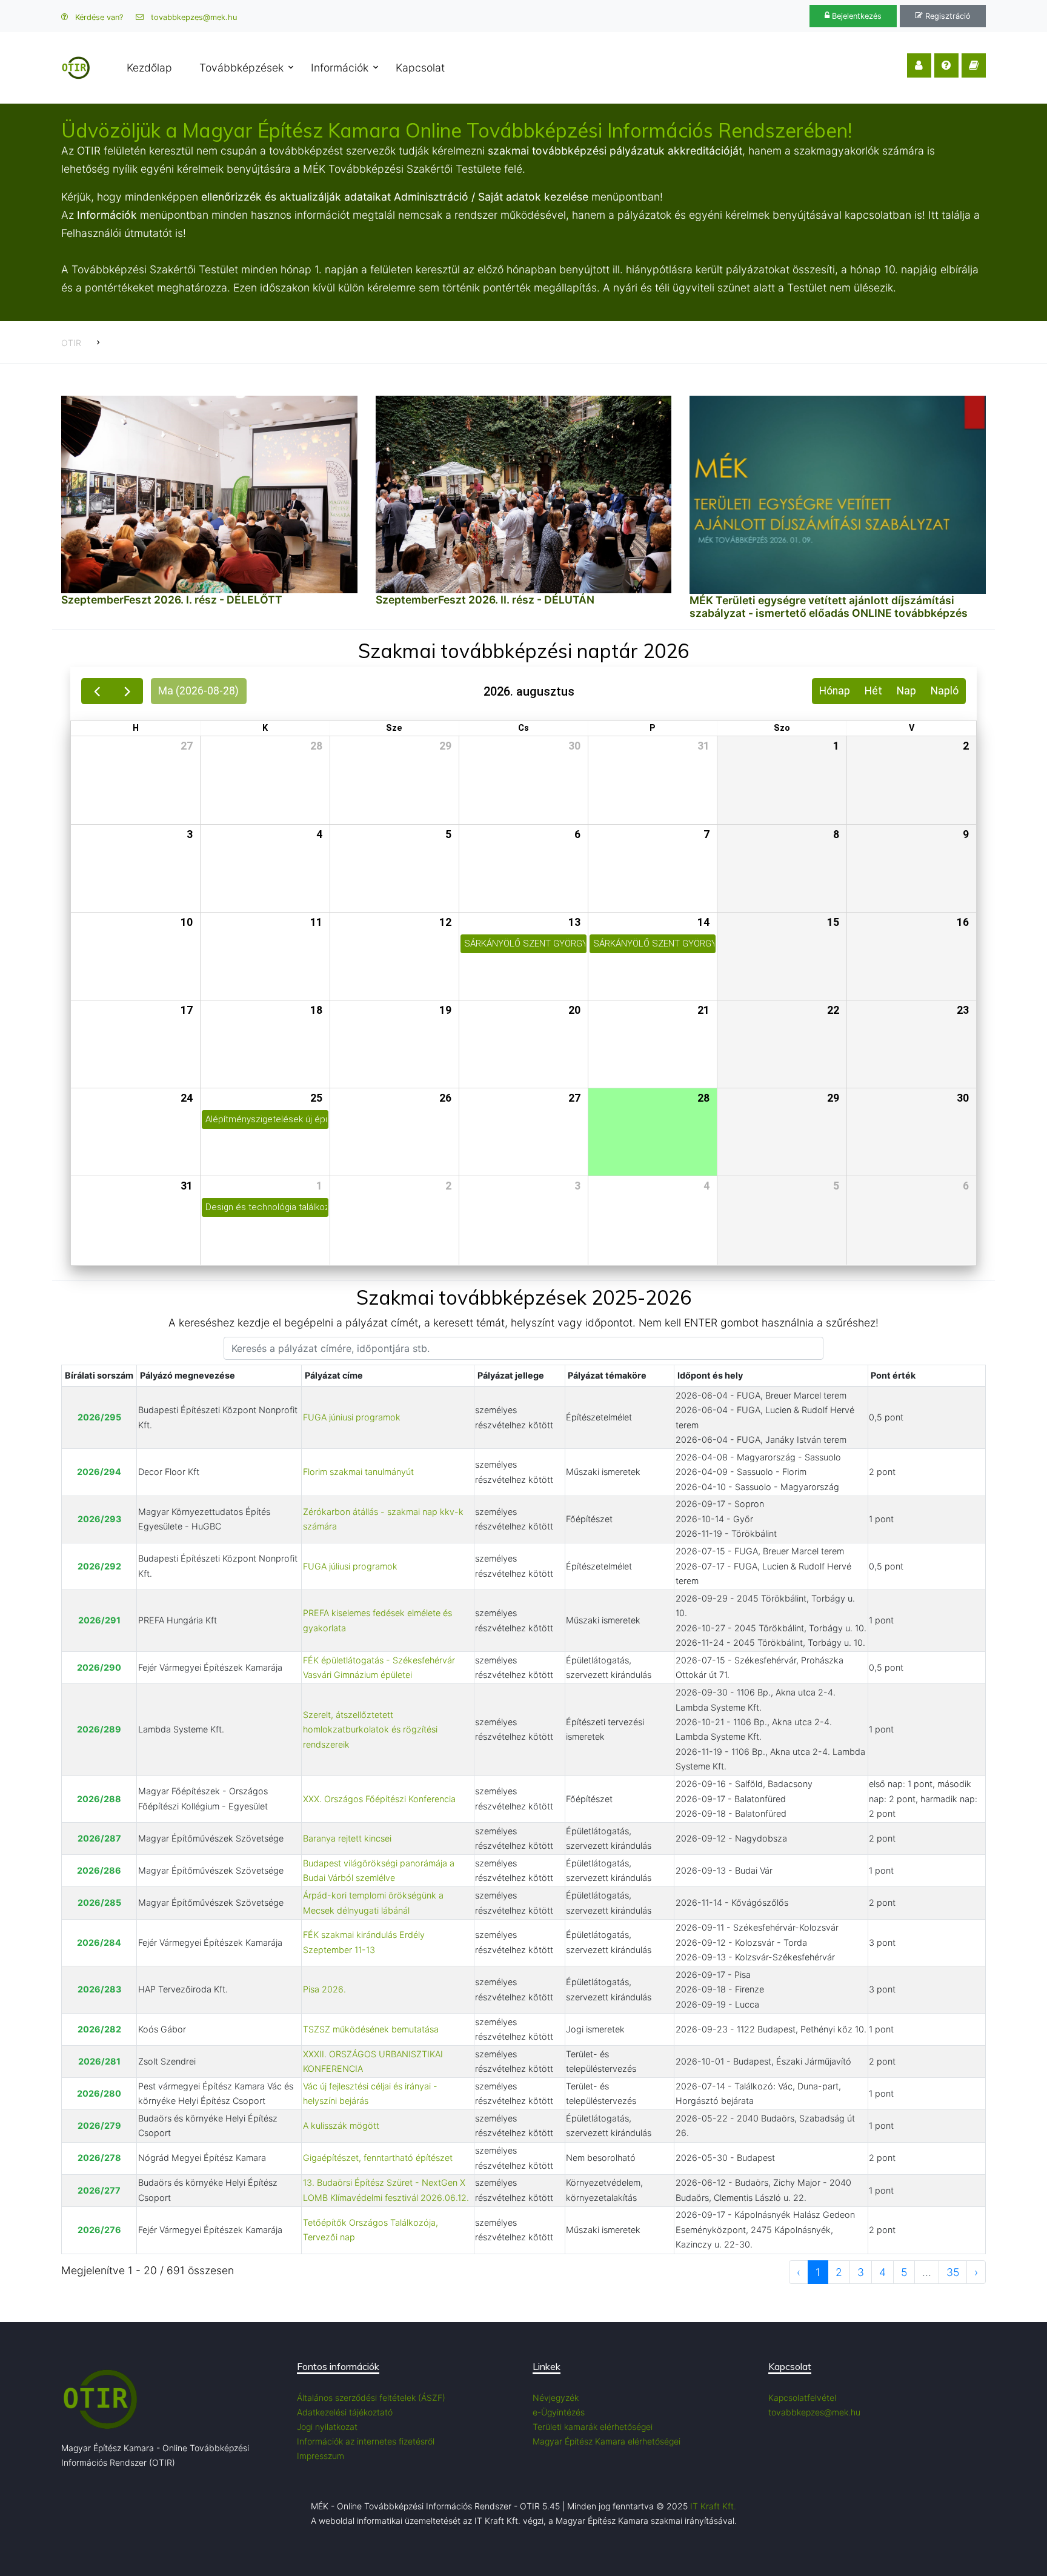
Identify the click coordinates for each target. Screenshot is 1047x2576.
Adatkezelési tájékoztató (345, 2412)
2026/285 (99, 1902)
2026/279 (99, 2125)
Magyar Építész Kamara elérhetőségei (607, 2441)
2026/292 (99, 1566)
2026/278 (99, 2158)
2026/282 (99, 2029)
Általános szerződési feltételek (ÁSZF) (371, 2398)
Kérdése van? (98, 17)
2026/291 (99, 1620)
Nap (906, 691)
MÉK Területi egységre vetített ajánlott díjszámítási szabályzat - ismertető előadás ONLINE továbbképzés (829, 607)
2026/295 (99, 1417)
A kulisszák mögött (341, 2125)
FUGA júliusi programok (350, 1566)
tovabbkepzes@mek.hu (193, 17)
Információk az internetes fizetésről (366, 2441)
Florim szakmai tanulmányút (358, 1472)
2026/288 (99, 1799)
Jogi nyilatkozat (327, 2427)
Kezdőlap (149, 68)
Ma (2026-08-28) (198, 691)
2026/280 (99, 2093)
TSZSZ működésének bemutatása (371, 2029)
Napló (945, 691)
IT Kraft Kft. (713, 2506)
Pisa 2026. (324, 1989)
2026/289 (99, 1729)
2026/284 (99, 1942)
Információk (340, 68)
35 (953, 2272)
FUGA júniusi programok (352, 1417)
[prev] (97, 691)
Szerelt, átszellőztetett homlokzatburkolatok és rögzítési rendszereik (370, 1729)
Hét (873, 691)
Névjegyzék (556, 2398)
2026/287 (99, 1838)
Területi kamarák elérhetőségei (593, 2427)
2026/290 (99, 1667)
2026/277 (99, 2190)
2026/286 (99, 1870)
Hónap (835, 691)
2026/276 (99, 2230)
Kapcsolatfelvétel (802, 2398)
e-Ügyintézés (559, 2412)
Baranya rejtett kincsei (347, 1838)
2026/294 (99, 1472)
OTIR (71, 343)
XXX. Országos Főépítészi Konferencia (379, 1799)
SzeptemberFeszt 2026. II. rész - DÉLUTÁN (485, 600)
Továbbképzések (241, 68)
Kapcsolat (420, 68)
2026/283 (99, 1989)
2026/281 (99, 2061)
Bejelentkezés (856, 16)
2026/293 (99, 1519)
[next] (127, 691)
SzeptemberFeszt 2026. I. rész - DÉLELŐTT (172, 600)
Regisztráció (947, 16)
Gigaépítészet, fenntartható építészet (378, 2158)
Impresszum (321, 2456)
